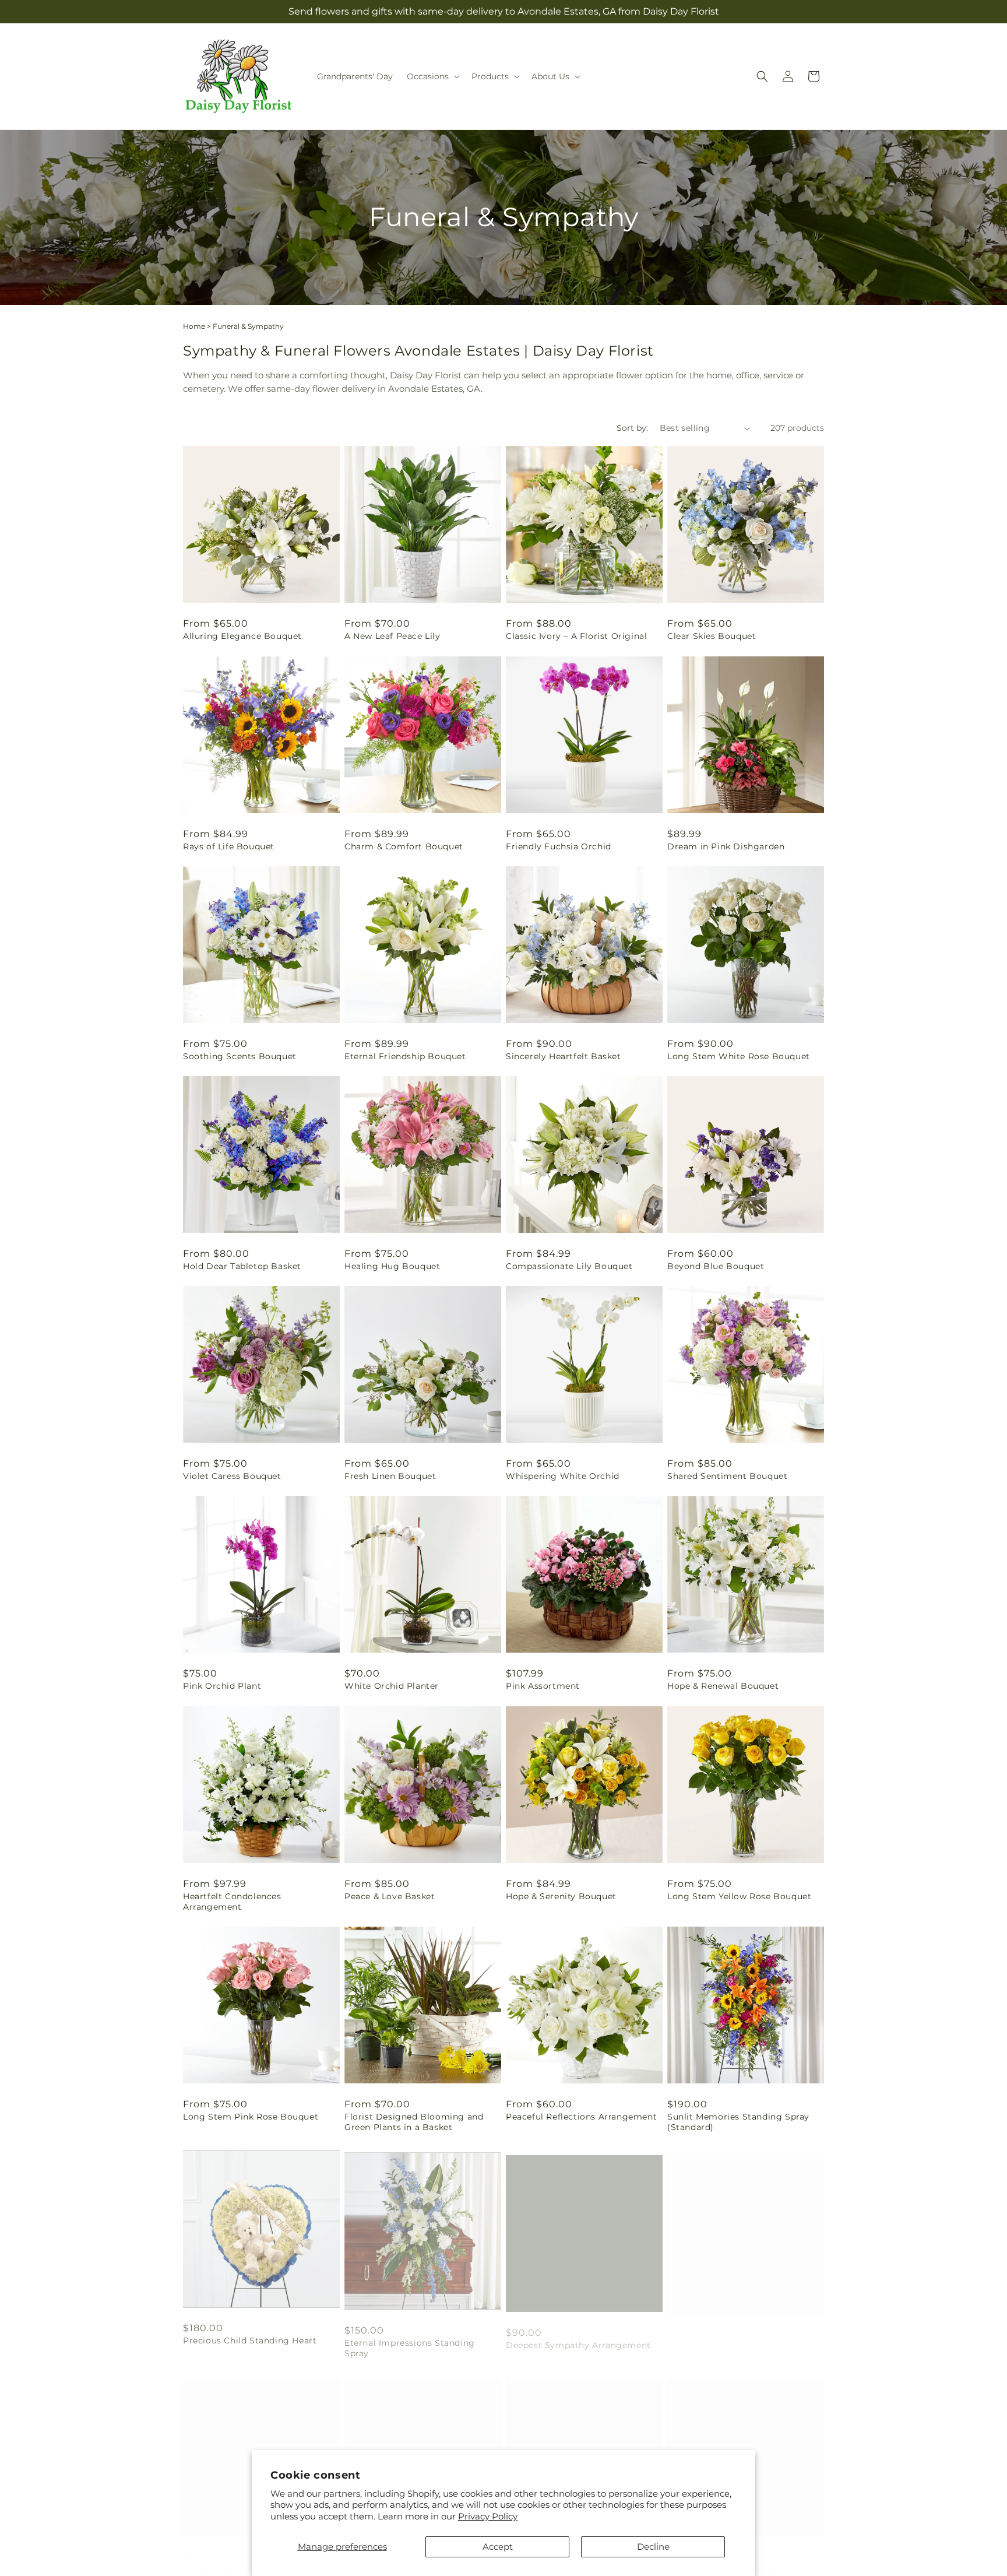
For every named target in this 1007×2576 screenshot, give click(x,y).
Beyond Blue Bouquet (716, 1266)
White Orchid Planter (392, 1686)
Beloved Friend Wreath (719, 2337)
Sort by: (632, 428)
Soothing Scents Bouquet (240, 1056)
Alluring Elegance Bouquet (242, 636)
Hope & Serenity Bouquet (561, 1896)
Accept (498, 2547)
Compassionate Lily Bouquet (569, 1266)
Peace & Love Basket (390, 1896)
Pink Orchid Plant (222, 1686)
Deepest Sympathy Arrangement (578, 2337)
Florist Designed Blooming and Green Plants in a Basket (414, 2122)
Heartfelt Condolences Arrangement (232, 1902)
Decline (653, 2547)
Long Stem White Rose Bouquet (739, 1056)
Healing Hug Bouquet (392, 1266)
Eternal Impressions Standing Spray (410, 2342)
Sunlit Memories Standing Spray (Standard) (738, 2122)
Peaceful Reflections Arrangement (581, 2117)
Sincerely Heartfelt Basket (564, 1056)
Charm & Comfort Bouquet (404, 846)
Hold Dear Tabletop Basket (242, 1266)
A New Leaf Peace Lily (392, 636)
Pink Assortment (543, 1686)
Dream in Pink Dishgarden (726, 846)
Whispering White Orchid (563, 1476)
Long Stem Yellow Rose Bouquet (739, 1896)
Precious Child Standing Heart (250, 2337)
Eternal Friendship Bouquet (405, 1056)
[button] (432, 76)
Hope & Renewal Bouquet (723, 1686)
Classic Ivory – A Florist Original (576, 636)
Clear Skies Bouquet (712, 636)
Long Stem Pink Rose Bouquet (251, 2117)
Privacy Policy (488, 2516)
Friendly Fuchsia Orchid (559, 846)
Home (194, 326)
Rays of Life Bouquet (229, 846)
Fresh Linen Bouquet (390, 1476)
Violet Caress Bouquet (232, 1476)
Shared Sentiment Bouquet (727, 1476)
